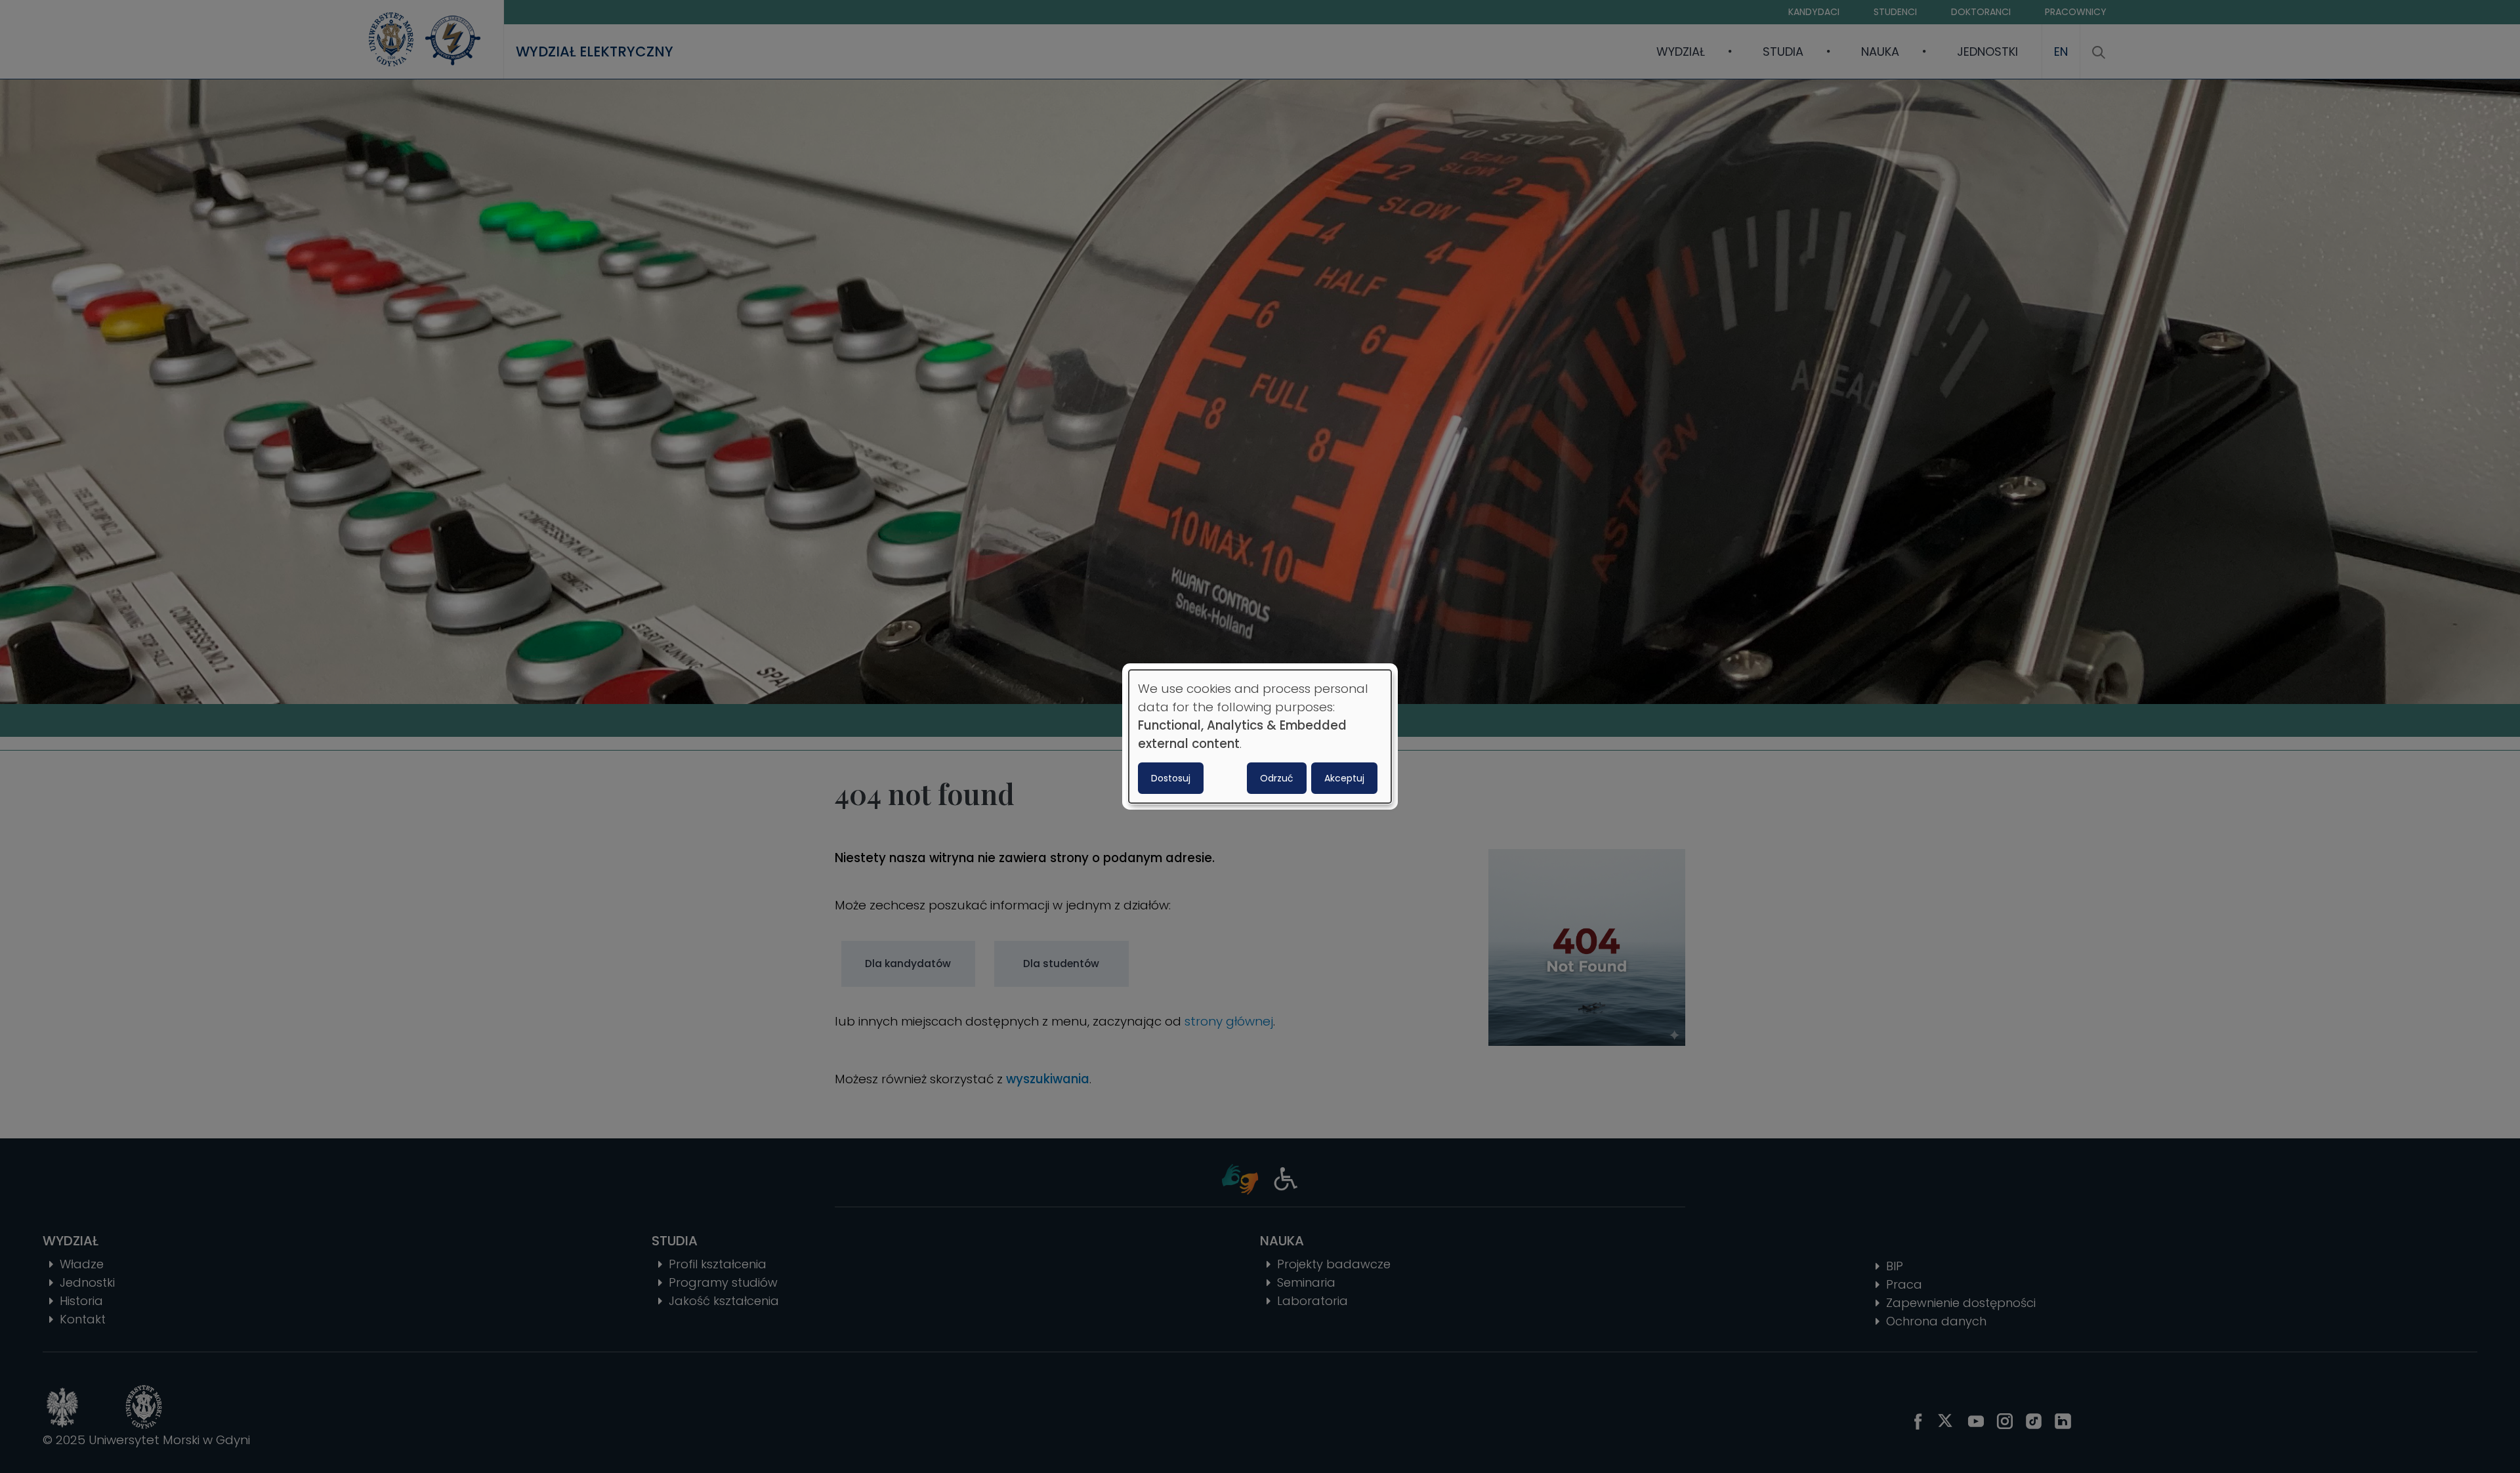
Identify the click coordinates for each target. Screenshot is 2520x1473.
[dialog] (1260, 737)
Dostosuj (1171, 778)
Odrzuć (1277, 778)
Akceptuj (1344, 778)
